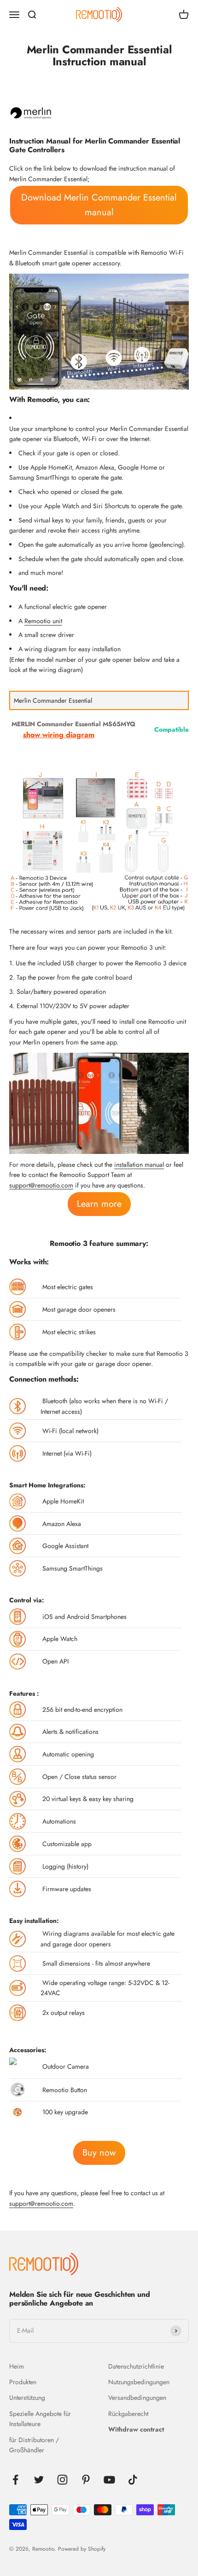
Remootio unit (43, 621)
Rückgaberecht (128, 2414)
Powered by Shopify (82, 2549)
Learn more (99, 1204)
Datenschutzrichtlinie (136, 2366)
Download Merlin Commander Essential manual (99, 205)
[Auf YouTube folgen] (109, 2480)
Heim (17, 2366)
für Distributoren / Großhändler (34, 2445)
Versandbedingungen (137, 2398)
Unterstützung (27, 2398)
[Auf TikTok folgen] (133, 2480)
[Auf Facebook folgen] (15, 2480)
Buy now (99, 2153)
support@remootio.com (41, 1185)
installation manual (139, 1165)
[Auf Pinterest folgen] (86, 2480)
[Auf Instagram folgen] (62, 2480)
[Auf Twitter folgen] (39, 2480)
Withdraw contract (136, 2429)
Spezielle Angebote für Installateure (40, 2419)
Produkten (23, 2382)
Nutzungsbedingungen (139, 2382)
